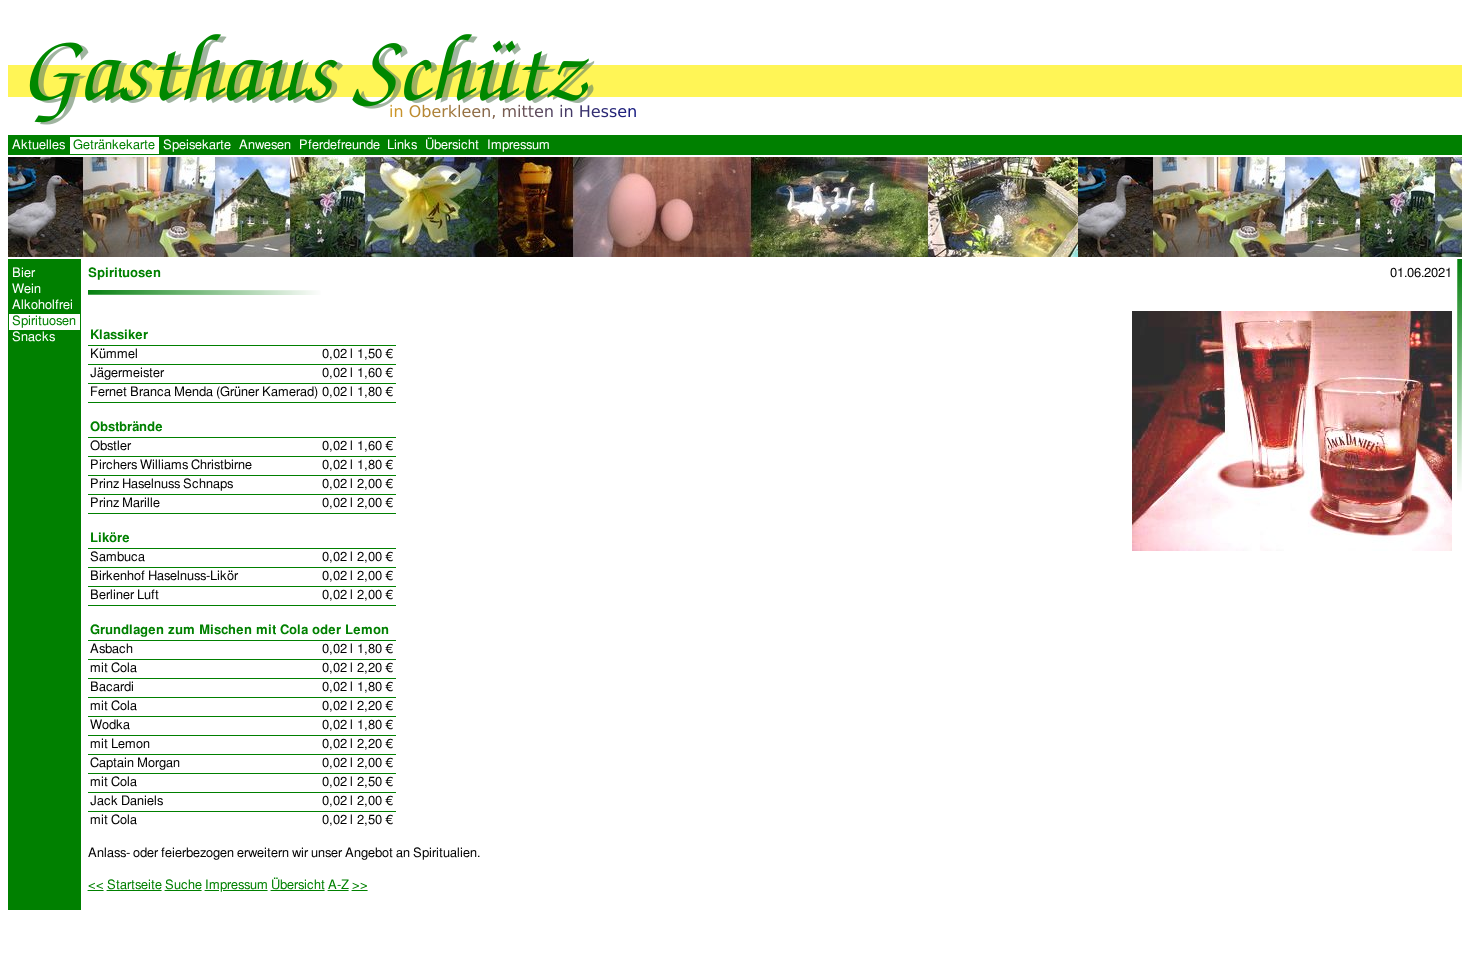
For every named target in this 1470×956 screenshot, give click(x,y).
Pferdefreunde (339, 145)
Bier (23, 273)
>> (360, 885)
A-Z (338, 885)
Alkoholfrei (42, 305)
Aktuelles (38, 145)
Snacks (33, 337)
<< (96, 885)
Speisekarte (197, 145)
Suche (183, 885)
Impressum (518, 145)
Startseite (134, 885)
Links (402, 145)
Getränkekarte (114, 145)
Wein (26, 289)
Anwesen (265, 145)
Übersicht (452, 145)
